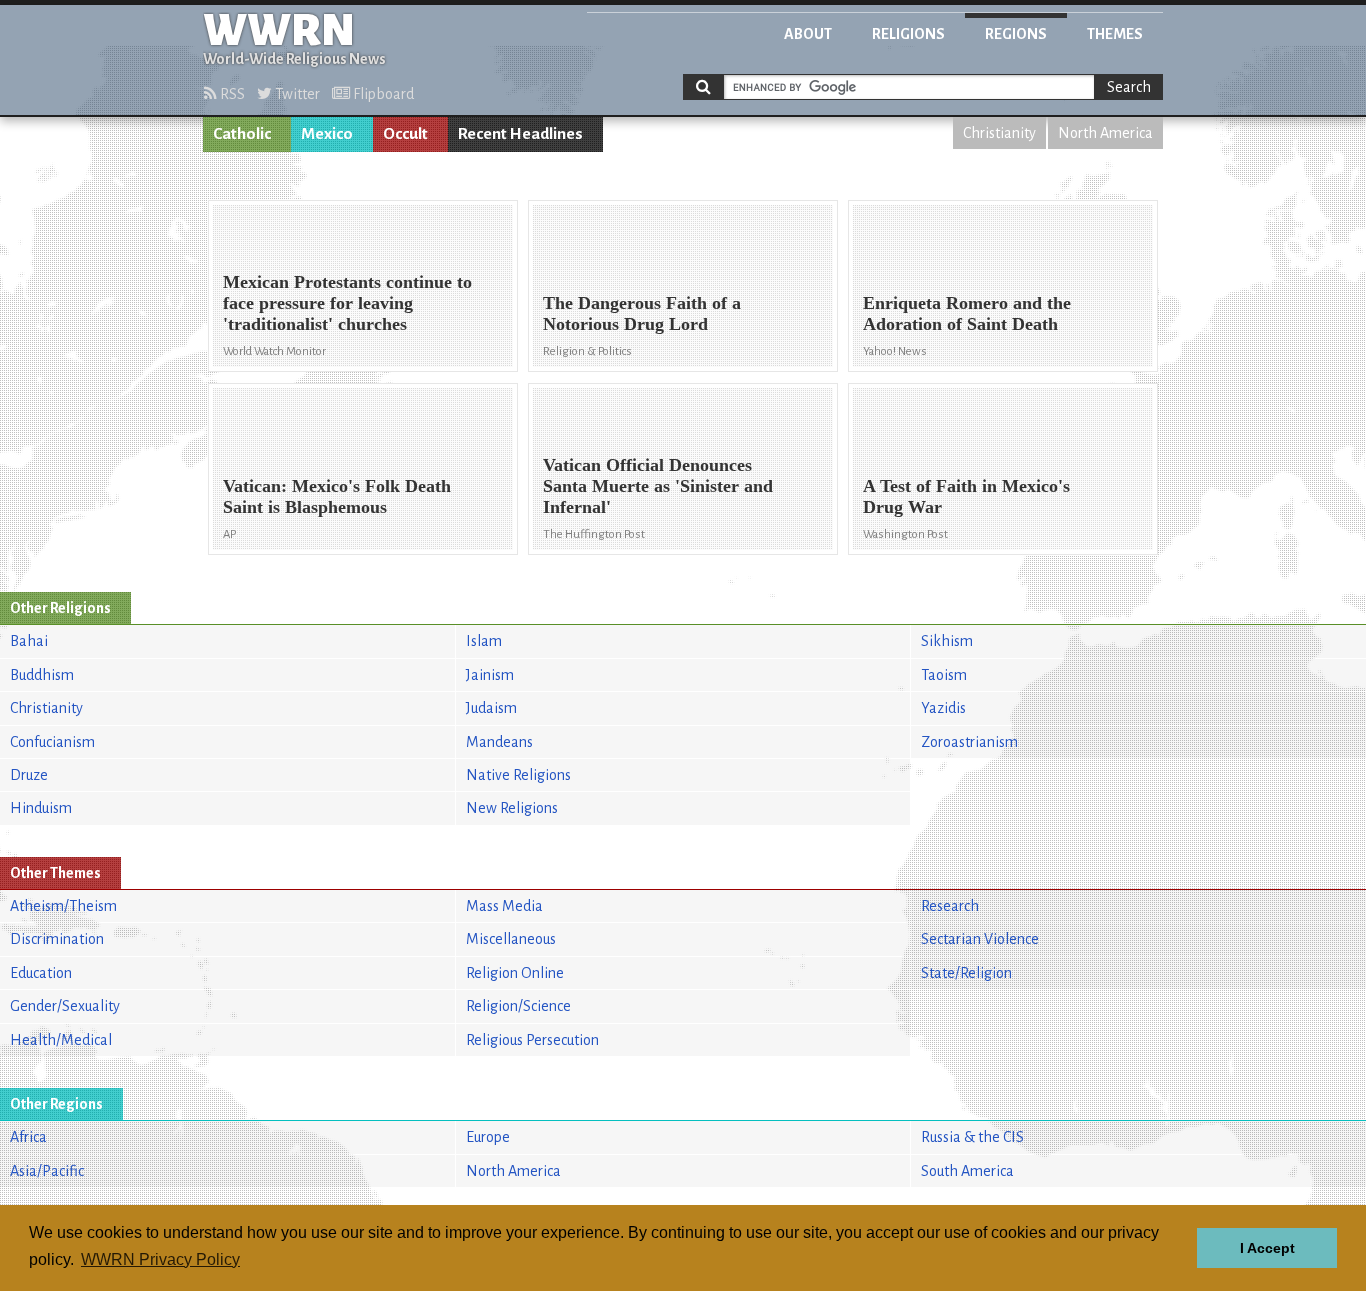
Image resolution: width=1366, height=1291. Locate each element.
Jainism (490, 675)
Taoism (944, 675)
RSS (231, 94)
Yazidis (943, 708)
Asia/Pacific (47, 1171)
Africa (28, 1137)
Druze (29, 775)
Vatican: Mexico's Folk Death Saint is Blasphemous (337, 496)
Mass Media (504, 906)
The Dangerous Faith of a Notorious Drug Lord (642, 313)
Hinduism (41, 808)
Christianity (999, 133)
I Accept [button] (1267, 1248)
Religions (908, 34)
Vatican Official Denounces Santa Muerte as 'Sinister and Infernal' (658, 486)
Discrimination (57, 939)
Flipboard (382, 94)
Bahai (29, 641)
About (808, 34)
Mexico (327, 134)
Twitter (296, 94)
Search (1129, 87)
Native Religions (518, 775)
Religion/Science (518, 1006)
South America (967, 1171)
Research (950, 906)
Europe (488, 1137)
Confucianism (52, 742)
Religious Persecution (532, 1040)
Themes (1115, 34)
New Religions (512, 808)
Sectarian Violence (980, 939)
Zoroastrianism (969, 742)
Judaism (491, 708)
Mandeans (499, 742)
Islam (484, 641)
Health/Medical (61, 1040)
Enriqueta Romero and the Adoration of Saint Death (967, 313)
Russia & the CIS (972, 1137)
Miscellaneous (511, 939)
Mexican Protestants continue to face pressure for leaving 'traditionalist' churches (347, 303)
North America (1105, 133)
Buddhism (42, 675)
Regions (1016, 34)
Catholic (242, 134)
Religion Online (515, 973)
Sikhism (947, 641)
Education (41, 973)
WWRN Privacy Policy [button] (160, 1259)
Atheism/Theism (63, 906)
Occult (405, 134)
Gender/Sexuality (65, 1006)
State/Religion (966, 973)
